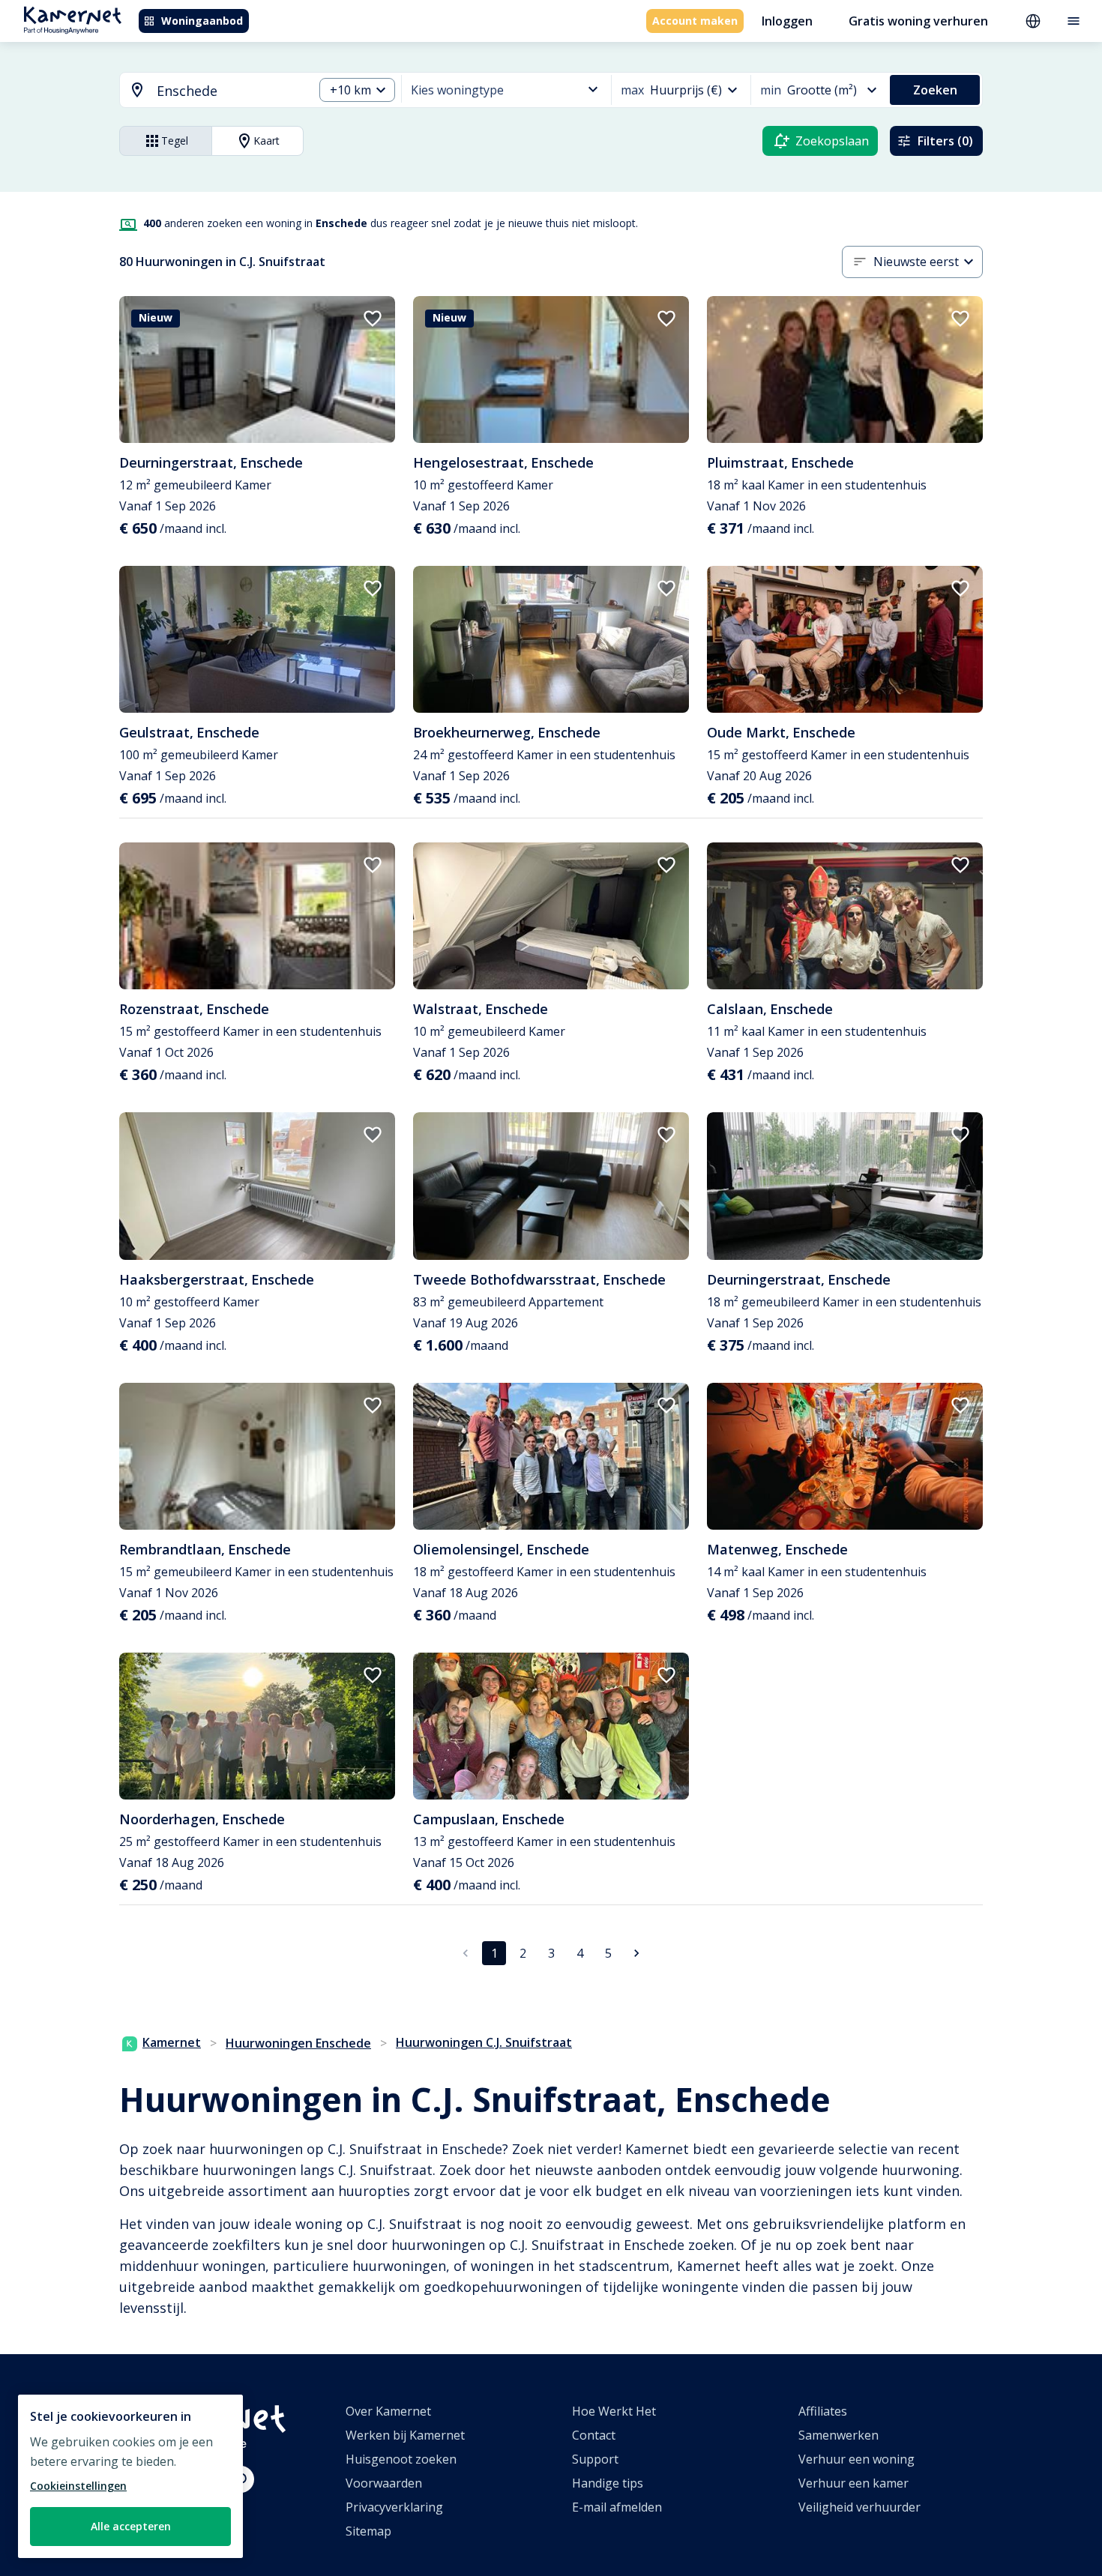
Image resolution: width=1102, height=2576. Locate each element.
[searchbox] (230, 91)
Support (595, 2459)
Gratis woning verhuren (918, 21)
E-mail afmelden (617, 2507)
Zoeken (935, 90)
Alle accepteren (131, 2526)
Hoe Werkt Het (614, 2411)
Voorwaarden (384, 2483)
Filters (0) (945, 141)
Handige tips (608, 2483)
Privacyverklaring (394, 2507)
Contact (594, 2435)
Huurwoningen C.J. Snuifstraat (484, 2042)
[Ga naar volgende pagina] (636, 1953)
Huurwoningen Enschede (298, 2043)
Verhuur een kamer (853, 2483)
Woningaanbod (202, 21)
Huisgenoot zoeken (401, 2459)
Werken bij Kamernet (405, 2435)
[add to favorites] (373, 319)
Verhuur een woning (856, 2459)
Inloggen (787, 21)
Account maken (695, 21)
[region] (130, 2476)
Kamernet (172, 2042)
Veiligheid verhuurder (859, 2507)
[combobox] (208, 91)
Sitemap (368, 2531)
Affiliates (823, 2411)
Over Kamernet (388, 2411)
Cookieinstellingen (78, 2486)
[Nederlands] (1033, 21)
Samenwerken (838, 2435)
